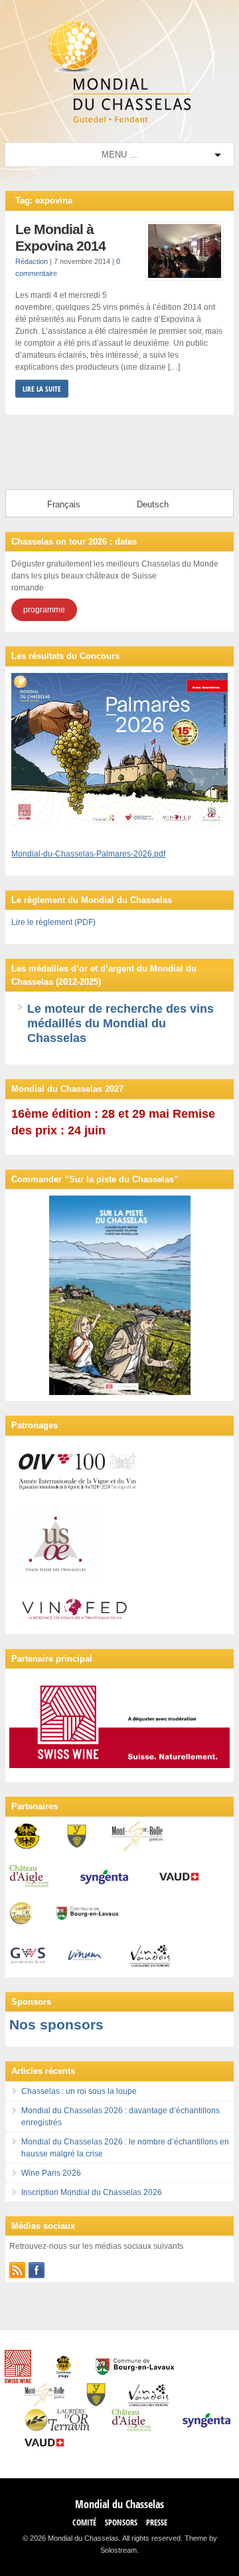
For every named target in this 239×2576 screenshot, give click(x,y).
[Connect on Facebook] (37, 2270)
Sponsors (121, 2522)
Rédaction (32, 261)
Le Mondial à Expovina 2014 (60, 238)
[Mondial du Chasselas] (119, 120)
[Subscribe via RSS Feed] (17, 2270)
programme (44, 610)
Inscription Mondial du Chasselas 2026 (92, 2192)
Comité (84, 2522)
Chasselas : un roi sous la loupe (79, 2091)
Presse (157, 2522)
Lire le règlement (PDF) (53, 922)
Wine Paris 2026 (51, 2173)
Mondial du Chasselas (119, 2504)
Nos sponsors (56, 2024)
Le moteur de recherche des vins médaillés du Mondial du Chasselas (120, 1023)
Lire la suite (42, 389)
